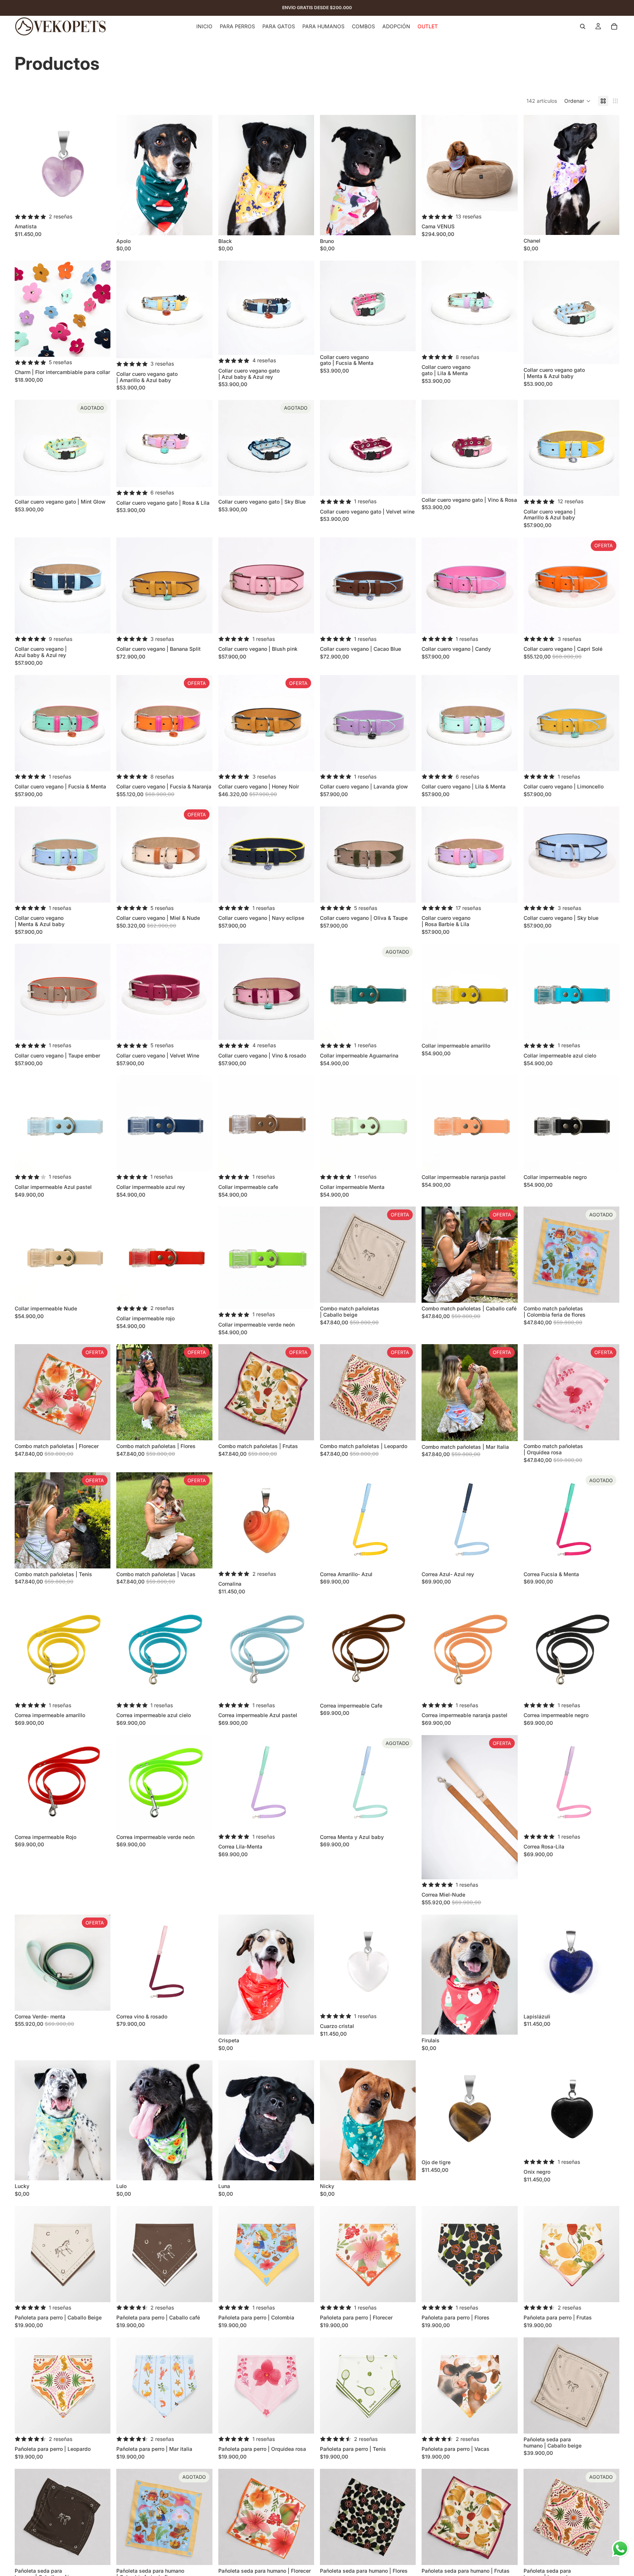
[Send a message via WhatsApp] (620, 2549)
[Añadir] (99, 200)
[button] (577, 101)
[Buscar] (583, 26)
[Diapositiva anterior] (127, 175)
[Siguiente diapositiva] (201, 175)
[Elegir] (506, 200)
